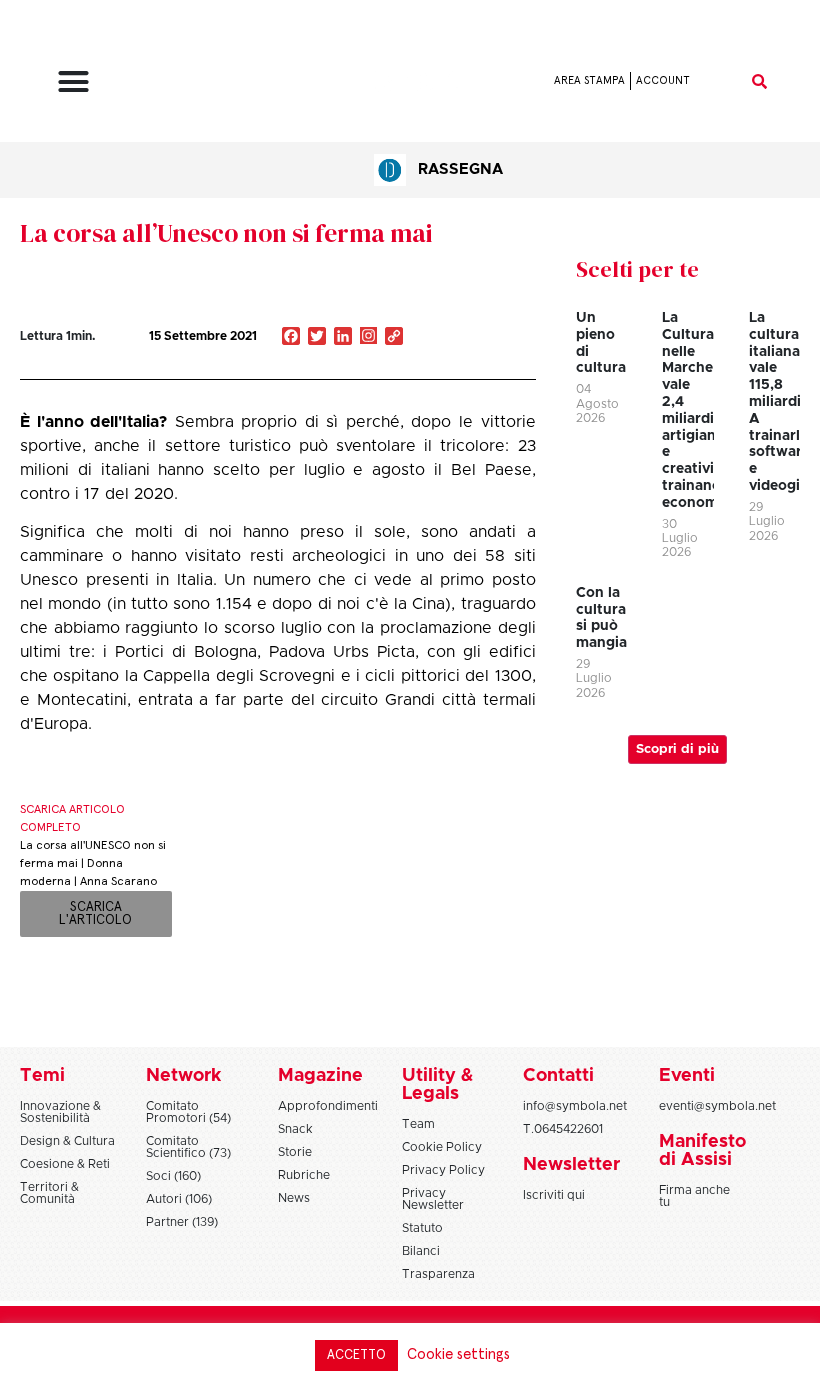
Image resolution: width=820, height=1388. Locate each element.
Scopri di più (677, 749)
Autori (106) (179, 1199)
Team (418, 1124)
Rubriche (304, 1175)
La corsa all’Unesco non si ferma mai (226, 233)
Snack (295, 1129)
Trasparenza (438, 1274)
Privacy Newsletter (433, 1199)
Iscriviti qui (554, 1195)
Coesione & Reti (65, 1164)
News (294, 1198)
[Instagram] (368, 338)
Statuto (422, 1228)
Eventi (687, 1076)
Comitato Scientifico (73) (188, 1147)
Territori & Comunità (49, 1193)
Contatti (558, 1076)
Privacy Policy (443, 1170)
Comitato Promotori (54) (188, 1112)
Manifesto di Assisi (702, 1151)
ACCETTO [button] (356, 1355)
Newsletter (571, 1165)
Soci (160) (173, 1176)
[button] (74, 81)
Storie (295, 1152)
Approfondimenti (328, 1106)
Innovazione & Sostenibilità (60, 1112)
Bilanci (421, 1251)
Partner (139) (182, 1222)
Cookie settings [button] (458, 1354)
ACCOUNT (663, 80)
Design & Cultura (67, 1141)
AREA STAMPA (589, 80)
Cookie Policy (442, 1147)
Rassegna (460, 169)
